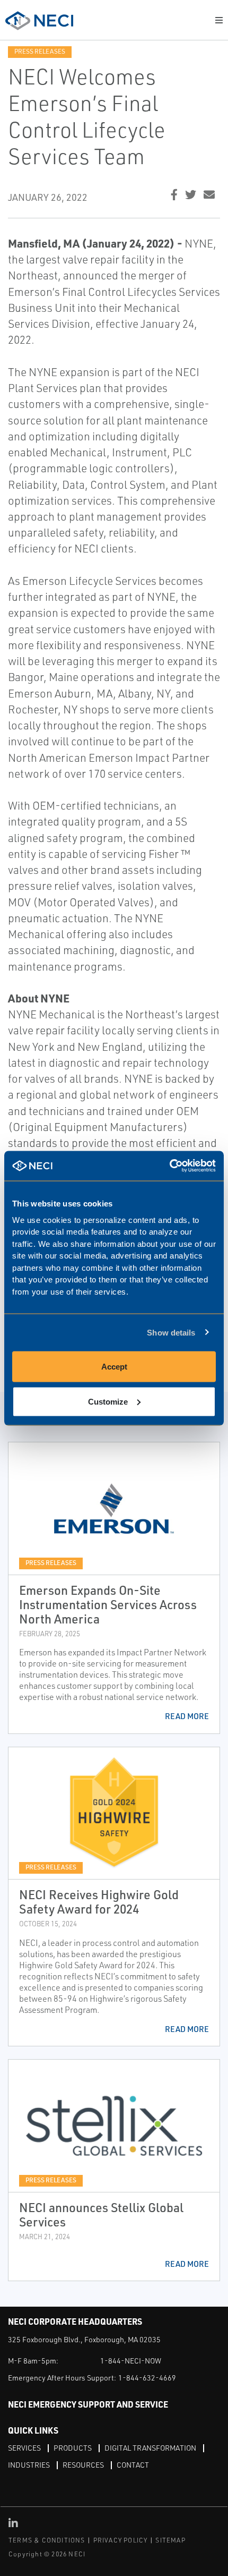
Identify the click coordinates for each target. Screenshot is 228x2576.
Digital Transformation (150, 2448)
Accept (114, 1367)
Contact (133, 2465)
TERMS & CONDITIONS (47, 2540)
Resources (83, 2465)
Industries (29, 2465)
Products (73, 2448)
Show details (171, 1332)
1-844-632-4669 (147, 2378)
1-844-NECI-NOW (131, 2361)
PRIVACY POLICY (121, 2540)
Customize (108, 1401)
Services (24, 2448)
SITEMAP (170, 2540)
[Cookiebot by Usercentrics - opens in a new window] (169, 1166)
